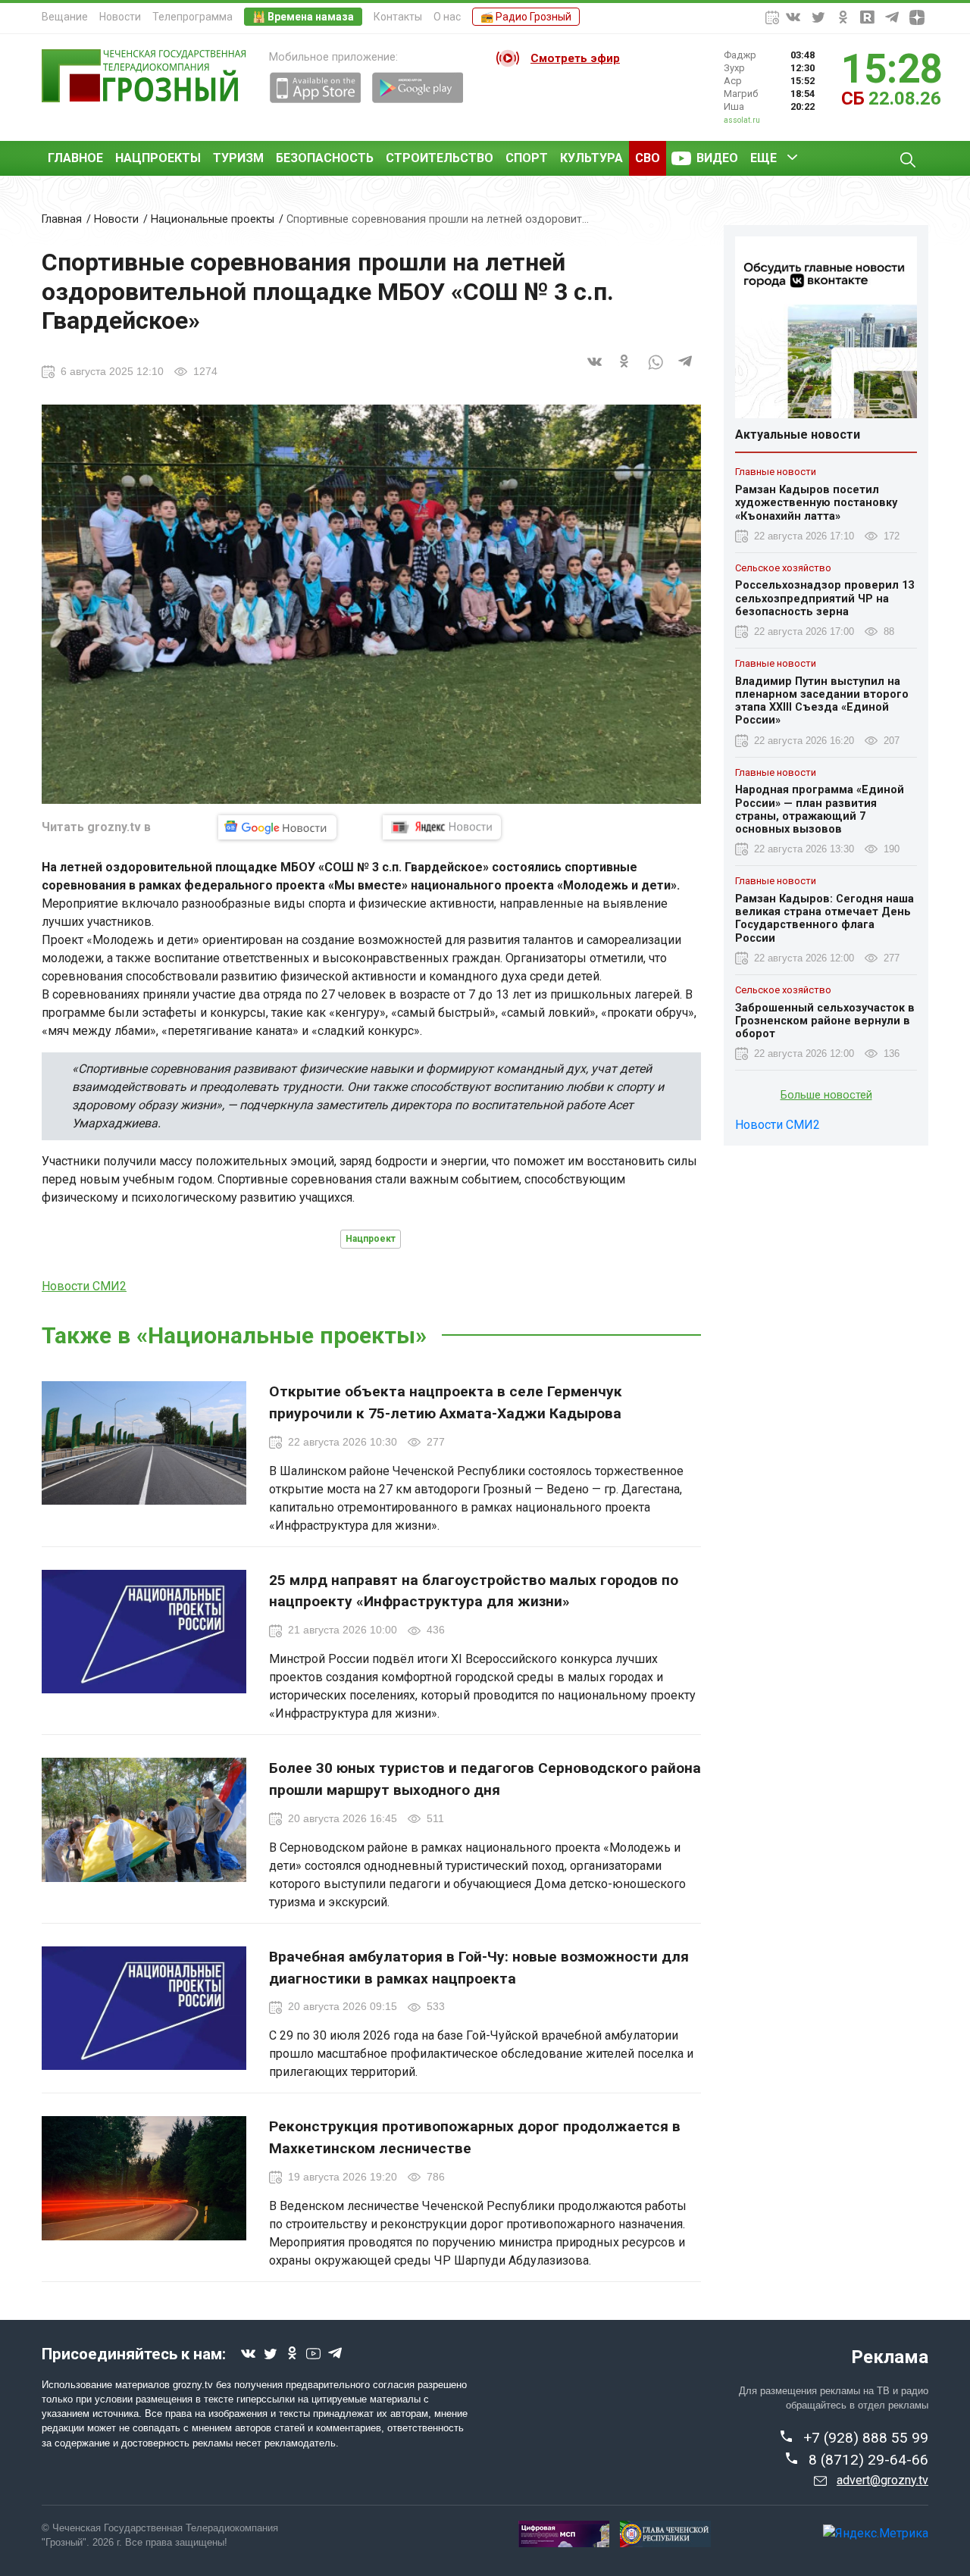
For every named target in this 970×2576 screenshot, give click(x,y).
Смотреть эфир (575, 58)
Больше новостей (826, 1095)
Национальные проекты (213, 219)
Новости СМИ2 (84, 1286)
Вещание (65, 17)
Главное (75, 158)
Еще (763, 158)
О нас (447, 17)
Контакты (398, 17)
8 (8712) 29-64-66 (868, 2460)
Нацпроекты (158, 158)
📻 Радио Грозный (526, 17)
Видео (717, 158)
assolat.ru (742, 120)
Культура (591, 158)
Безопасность (325, 158)
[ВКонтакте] (595, 371)
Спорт (527, 158)
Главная (62, 219)
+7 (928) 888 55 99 (866, 2438)
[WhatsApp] (656, 371)
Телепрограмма (192, 17)
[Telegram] (686, 371)
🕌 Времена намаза (303, 17)
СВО (648, 158)
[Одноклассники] (625, 371)
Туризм (238, 158)
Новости (120, 17)
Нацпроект (371, 1239)
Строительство (440, 158)
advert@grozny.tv (882, 2480)
